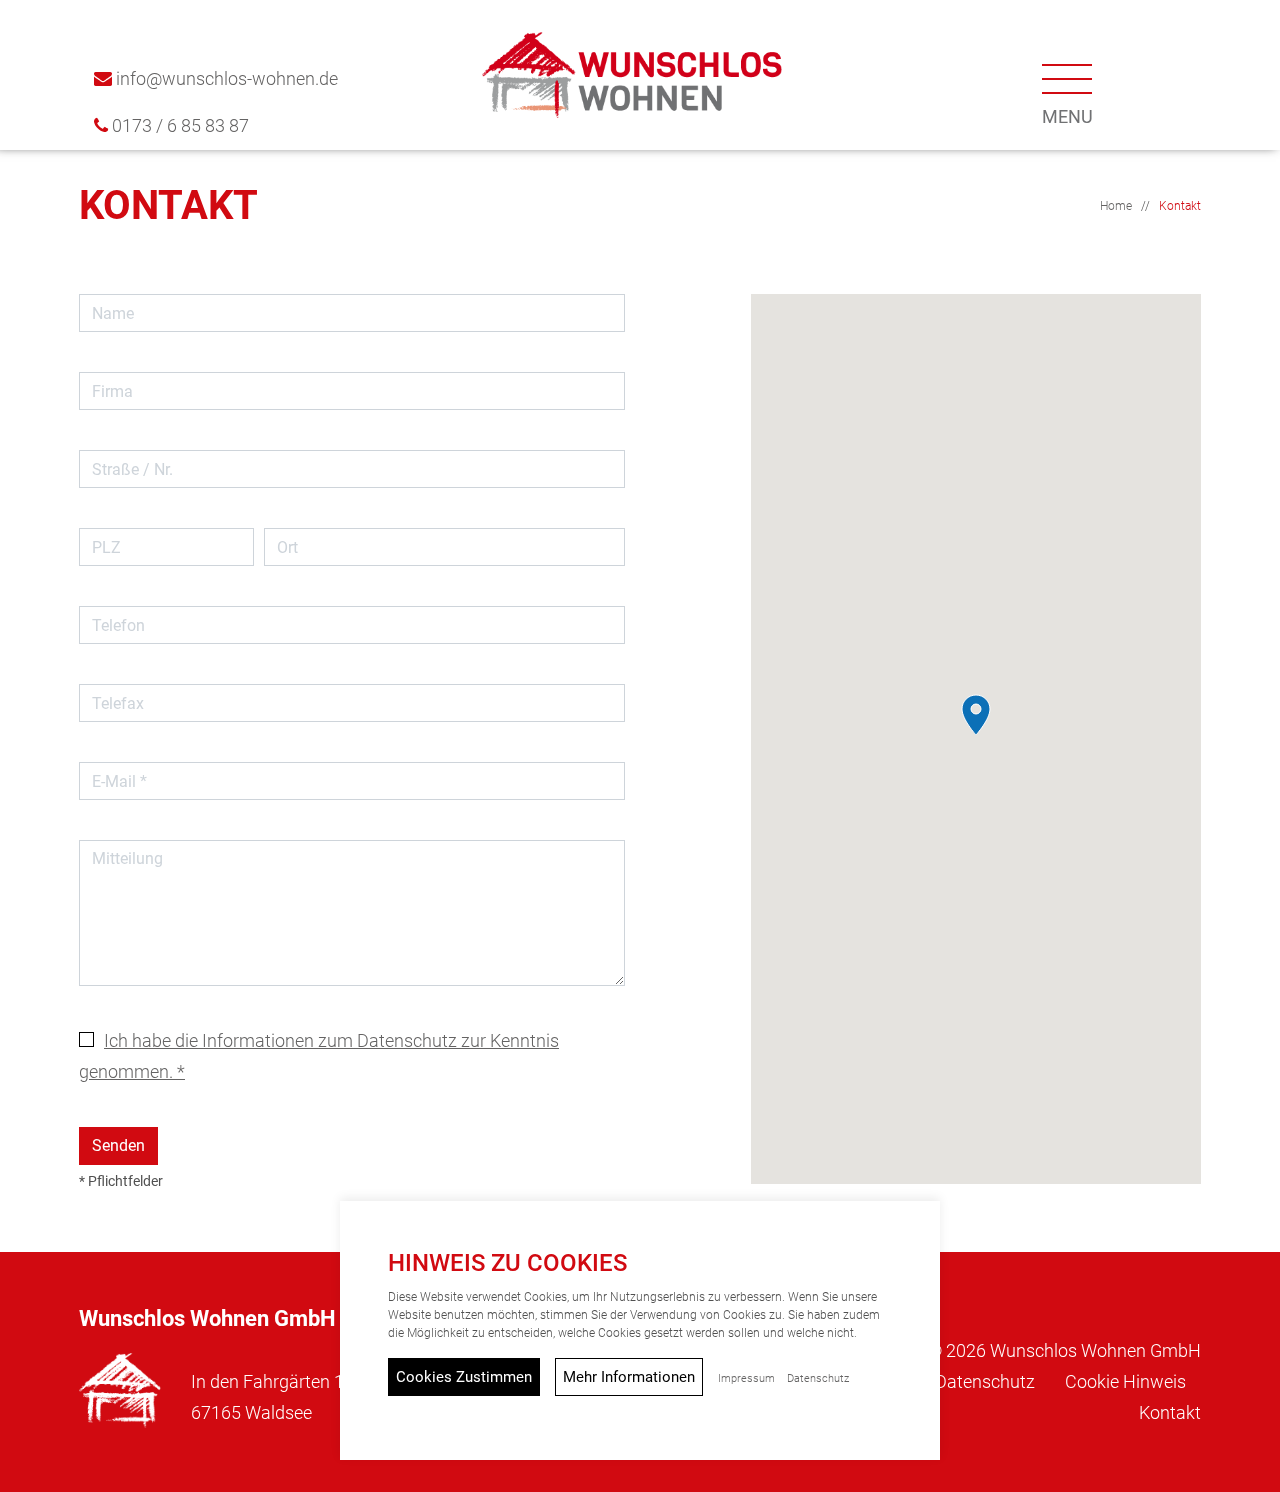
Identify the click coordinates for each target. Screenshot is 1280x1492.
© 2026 (1064, 1350)
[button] (1067, 89)
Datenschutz (985, 1381)
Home (1116, 206)
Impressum (746, 1378)
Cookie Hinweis (1125, 1381)
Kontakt (1180, 206)
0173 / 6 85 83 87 (180, 125)
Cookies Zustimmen (464, 1377)
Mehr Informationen (629, 1377)
